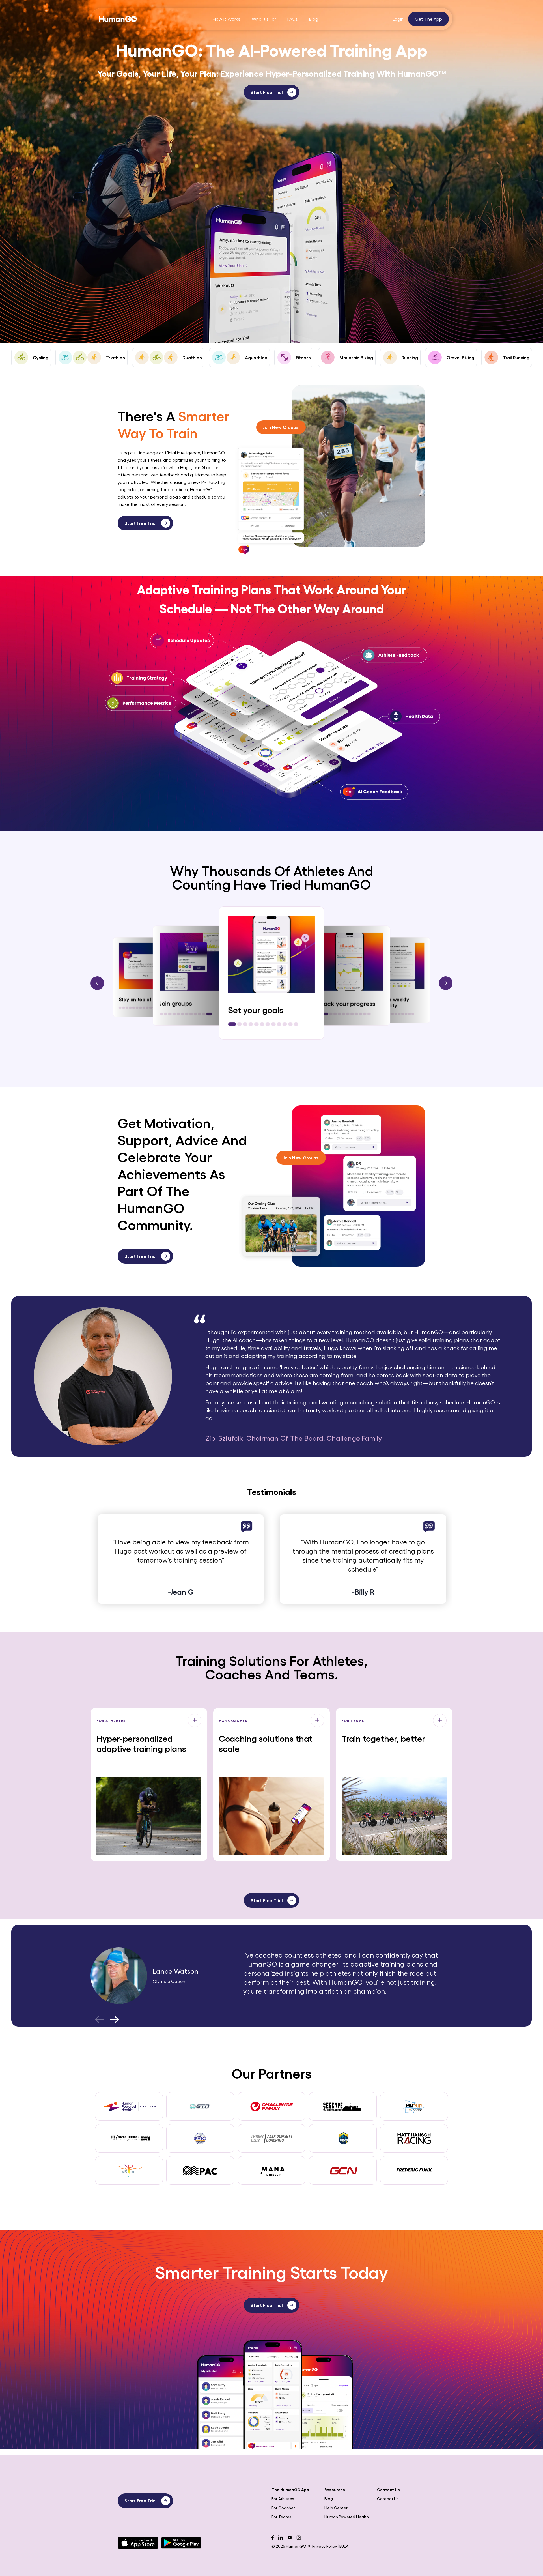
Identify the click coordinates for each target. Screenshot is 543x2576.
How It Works (227, 19)
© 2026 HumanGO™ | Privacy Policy (305, 2546)
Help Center (336, 2508)
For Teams (281, 2517)
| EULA (343, 2546)
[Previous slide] (97, 983)
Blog (314, 19)
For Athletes (283, 2498)
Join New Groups (281, 427)
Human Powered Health (347, 2517)
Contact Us (388, 2498)
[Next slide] (446, 983)
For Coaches (284, 2508)
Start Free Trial (267, 92)
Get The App (428, 19)
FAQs (293, 19)
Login (399, 19)
